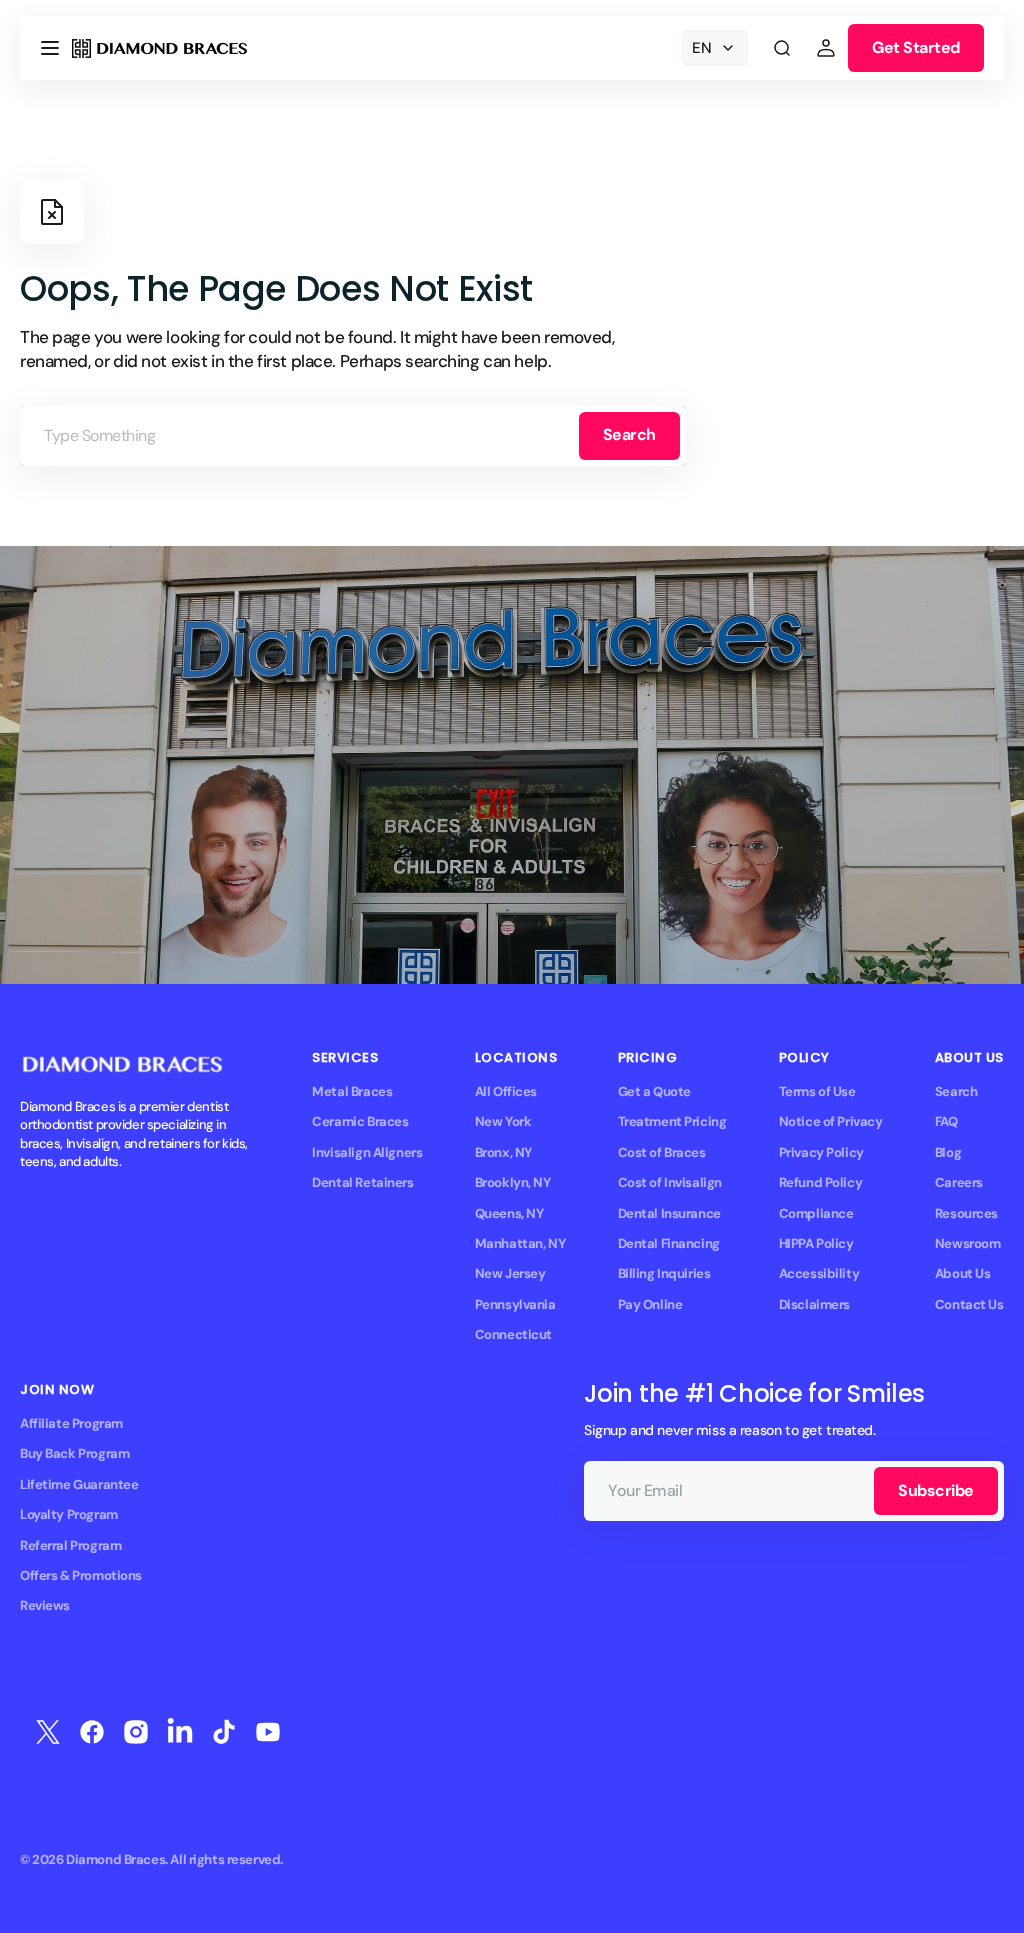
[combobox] (353, 436)
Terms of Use (817, 1091)
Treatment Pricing (672, 1121)
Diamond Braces (115, 1859)
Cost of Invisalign (670, 1182)
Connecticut (513, 1334)
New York (503, 1121)
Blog (948, 1152)
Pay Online (650, 1304)
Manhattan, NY (520, 1243)
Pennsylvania (515, 1304)
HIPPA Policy (816, 1243)
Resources (966, 1213)
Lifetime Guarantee (79, 1484)
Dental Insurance (669, 1213)
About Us (963, 1273)
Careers (959, 1182)
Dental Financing (669, 1243)
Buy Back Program (74, 1453)
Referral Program (70, 1545)
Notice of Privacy (831, 1121)
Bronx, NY (503, 1152)
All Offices (506, 1091)
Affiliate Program (71, 1423)
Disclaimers (814, 1304)
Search (629, 434)
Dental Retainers (362, 1182)
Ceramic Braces (360, 1121)
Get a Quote (654, 1091)
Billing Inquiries (664, 1273)
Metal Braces (352, 1091)
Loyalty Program (69, 1514)
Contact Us (969, 1304)
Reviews (45, 1605)
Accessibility (819, 1273)
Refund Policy (821, 1182)
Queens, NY (509, 1213)
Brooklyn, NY (513, 1182)
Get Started (916, 47)
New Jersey (510, 1273)
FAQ (946, 1121)
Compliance (816, 1213)
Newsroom (968, 1243)
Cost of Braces (662, 1152)
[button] (50, 48)
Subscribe (936, 1490)
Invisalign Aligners (367, 1152)
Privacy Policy (821, 1152)
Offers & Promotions (81, 1575)
